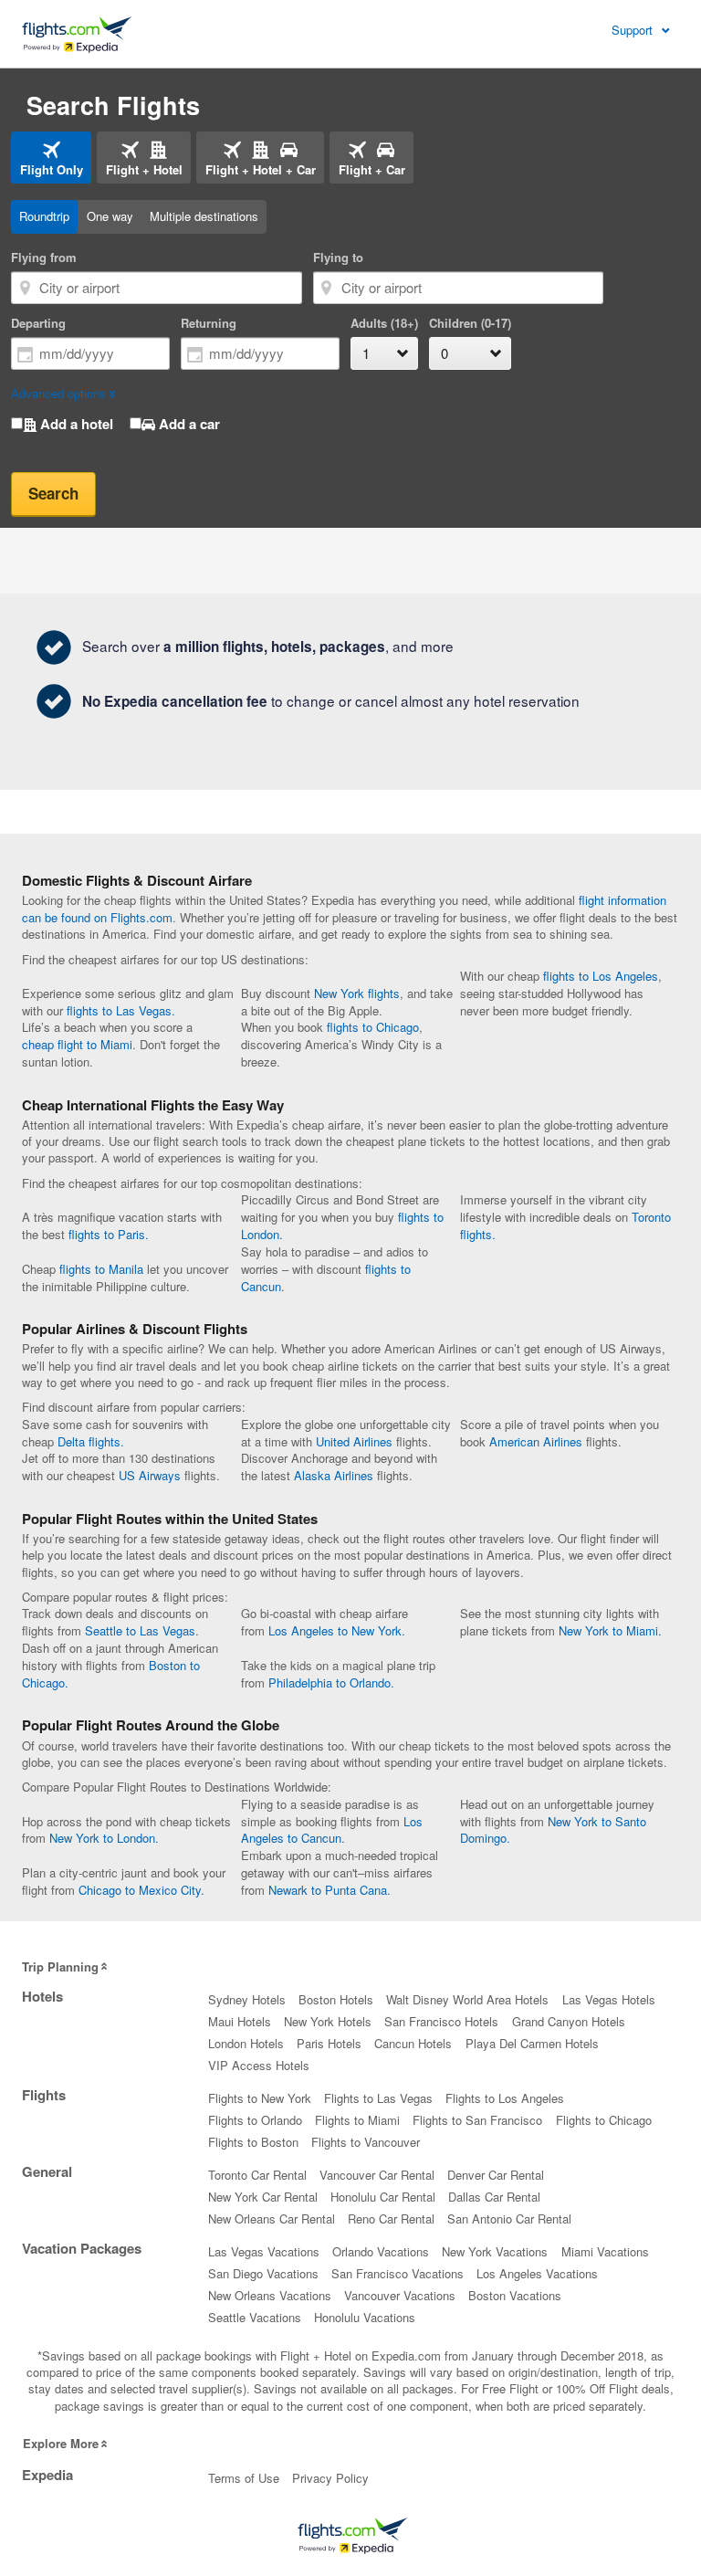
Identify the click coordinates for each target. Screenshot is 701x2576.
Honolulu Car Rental (383, 2197)
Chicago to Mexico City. (141, 1890)
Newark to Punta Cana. (330, 1890)
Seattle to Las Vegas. (142, 1630)
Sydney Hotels (247, 1999)
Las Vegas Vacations (264, 2251)
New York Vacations (495, 2251)
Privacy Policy (330, 2478)
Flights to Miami (357, 2120)
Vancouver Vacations (400, 2295)
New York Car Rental (263, 2197)
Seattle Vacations (255, 2317)
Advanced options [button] (58, 393)
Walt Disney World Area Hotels (467, 1999)
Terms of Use (244, 2478)
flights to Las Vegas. (121, 1010)
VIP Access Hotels (259, 2065)
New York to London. (104, 1838)
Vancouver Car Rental (377, 2175)
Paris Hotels (329, 2043)
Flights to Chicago (604, 2120)
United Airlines (354, 1441)
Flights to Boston (253, 2142)
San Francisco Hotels (441, 2021)
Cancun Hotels (413, 2043)
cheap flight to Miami (77, 1044)
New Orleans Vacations (270, 2295)
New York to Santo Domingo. (553, 1830)
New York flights (357, 993)
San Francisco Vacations (398, 2273)
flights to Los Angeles (601, 976)
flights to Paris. (109, 1234)
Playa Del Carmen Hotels (532, 2043)
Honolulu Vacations (365, 2317)
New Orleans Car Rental (272, 2219)
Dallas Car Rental (494, 2197)
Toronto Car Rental (257, 2175)
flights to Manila (101, 1269)
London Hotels (246, 2043)
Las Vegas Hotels (609, 1999)
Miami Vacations (605, 2251)
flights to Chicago (373, 1027)
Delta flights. (91, 1441)
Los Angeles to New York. (337, 1630)
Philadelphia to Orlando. (331, 1682)
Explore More (61, 2443)
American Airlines (536, 1441)
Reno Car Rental (391, 2219)
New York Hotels (328, 2021)
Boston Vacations (515, 2295)
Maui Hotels (240, 2021)
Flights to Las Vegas (378, 2098)
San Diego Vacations (263, 2273)
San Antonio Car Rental (509, 2219)
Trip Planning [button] (60, 1966)
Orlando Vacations (381, 2251)
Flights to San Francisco (477, 2120)
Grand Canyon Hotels (569, 2021)
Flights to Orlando (255, 2120)
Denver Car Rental (496, 2175)
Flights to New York (260, 2098)
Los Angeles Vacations (537, 2273)
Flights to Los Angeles (505, 2098)
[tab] (51, 158)
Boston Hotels (336, 1999)
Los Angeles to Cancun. (332, 1830)
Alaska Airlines (334, 1475)
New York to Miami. (610, 1630)
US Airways (150, 1475)
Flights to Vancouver (366, 2142)
